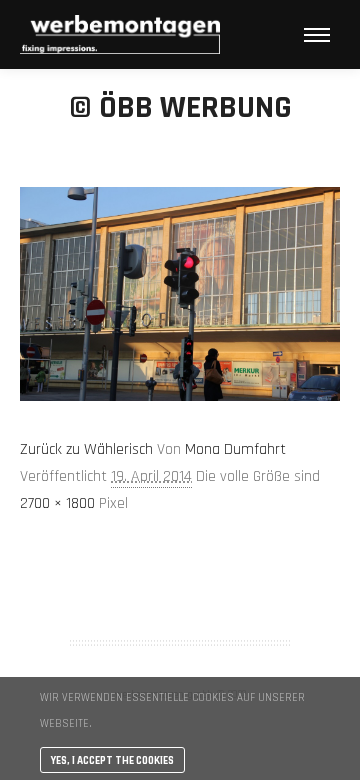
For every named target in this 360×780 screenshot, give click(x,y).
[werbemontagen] (120, 34)
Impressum (180, 591)
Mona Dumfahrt (235, 449)
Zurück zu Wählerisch (86, 449)
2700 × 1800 (57, 503)
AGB (180, 565)
